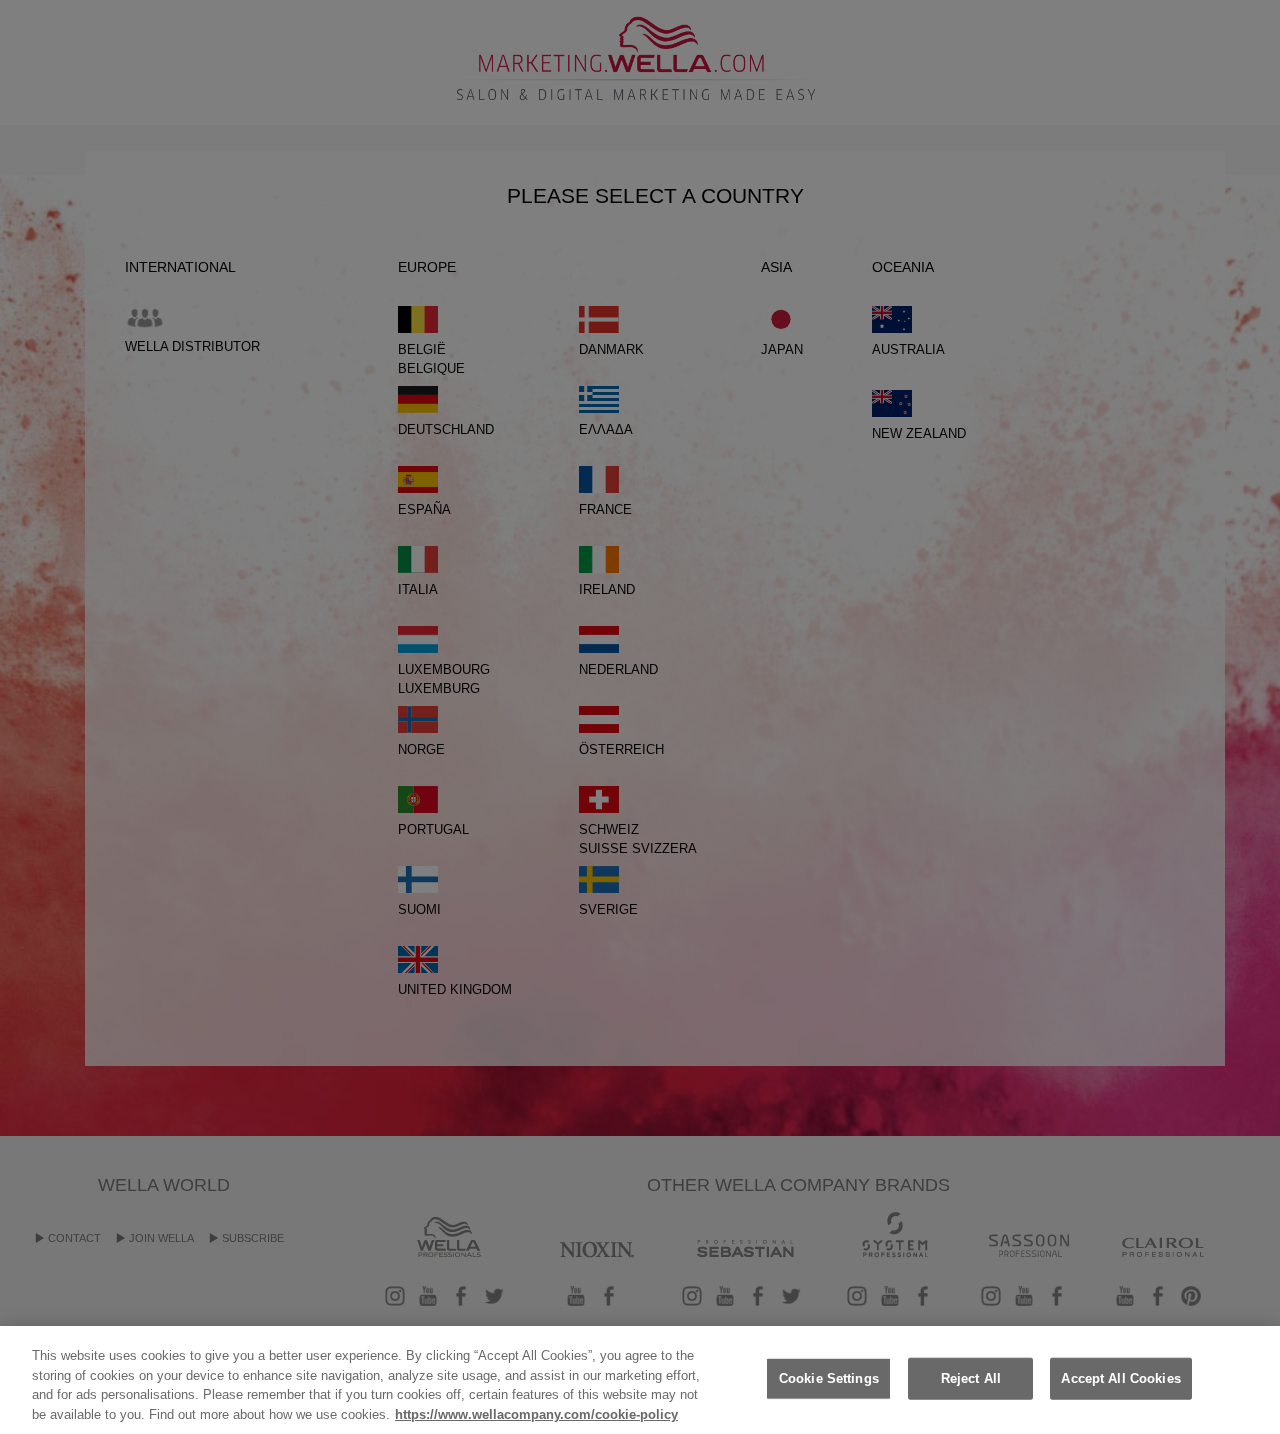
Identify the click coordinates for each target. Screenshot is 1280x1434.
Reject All (971, 1378)
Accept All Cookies (1120, 1378)
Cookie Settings (829, 1378)
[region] (640, 1380)
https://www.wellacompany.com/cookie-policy (536, 1413)
